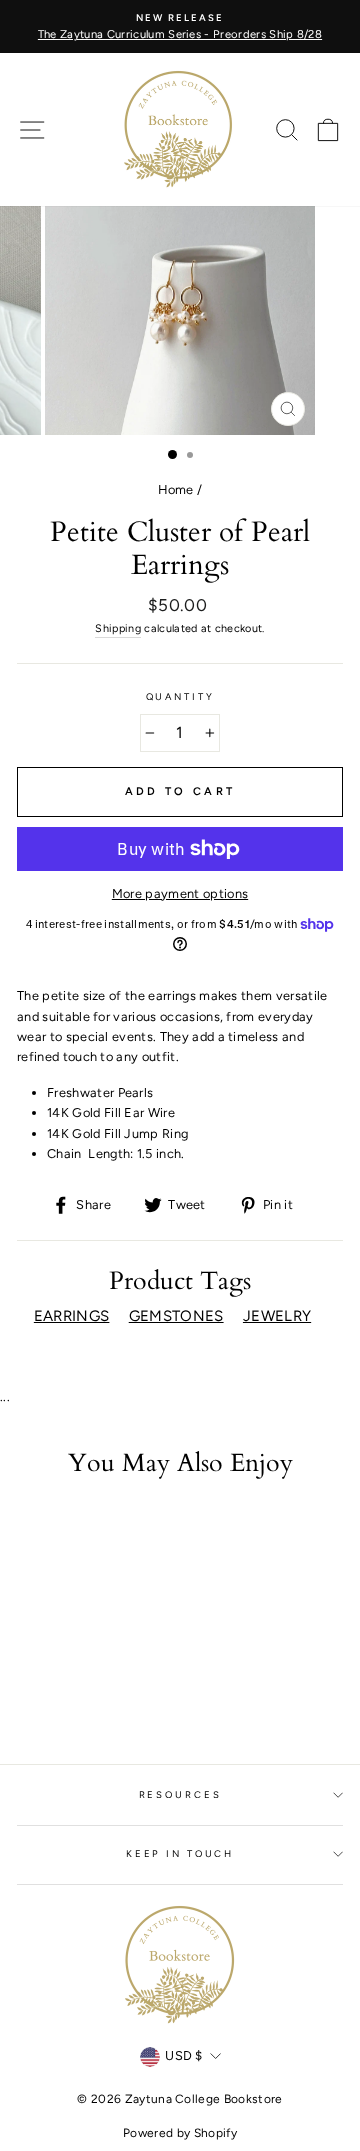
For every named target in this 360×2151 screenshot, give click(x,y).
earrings (72, 1316)
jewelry (277, 1316)
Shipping (118, 628)
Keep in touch (180, 1853)
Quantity (180, 696)
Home (176, 489)
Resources (180, 1794)
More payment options (180, 893)
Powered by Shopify (180, 2133)
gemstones (176, 1316)
